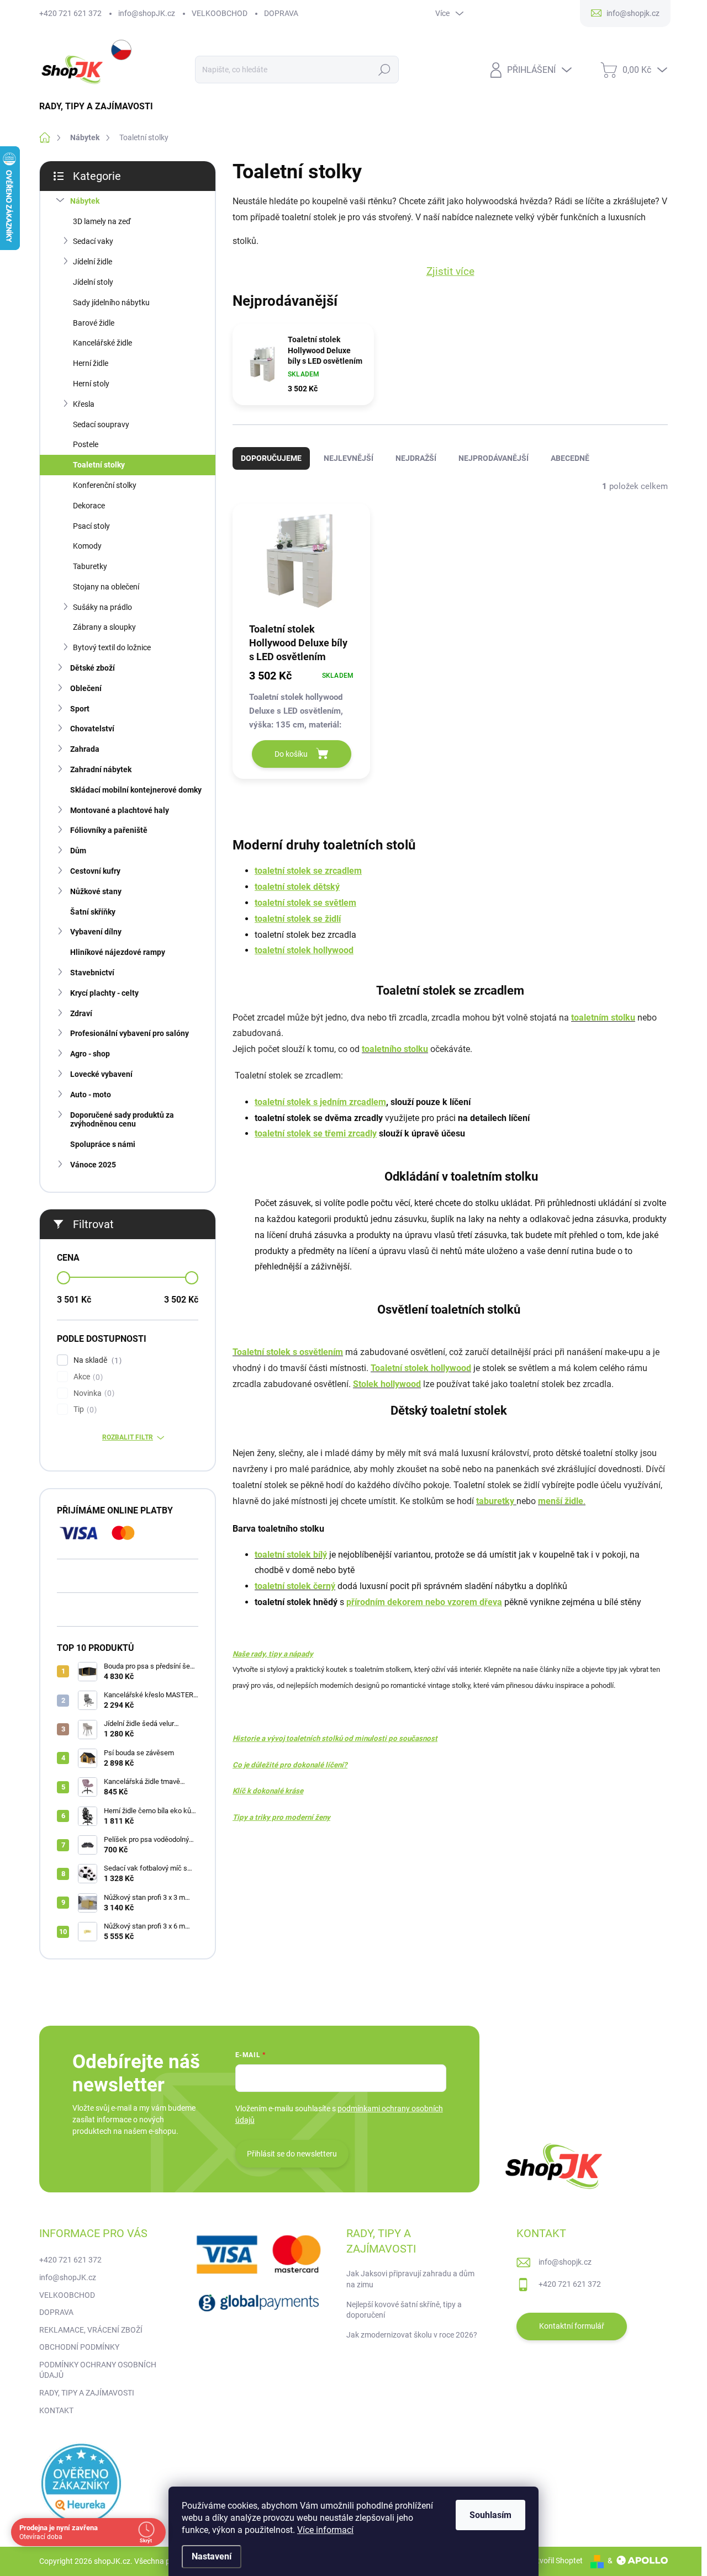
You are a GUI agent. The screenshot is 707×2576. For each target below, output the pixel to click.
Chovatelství (92, 729)
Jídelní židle (93, 262)
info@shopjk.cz (565, 2262)
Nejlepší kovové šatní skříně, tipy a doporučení (404, 2310)
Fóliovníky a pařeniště (109, 830)
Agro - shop (90, 1054)
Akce (87, 1377)
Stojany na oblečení (106, 587)
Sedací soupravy (101, 424)
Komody (87, 546)
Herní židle (91, 363)
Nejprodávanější (494, 458)
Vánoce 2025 (93, 1165)
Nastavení (212, 2556)
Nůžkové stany (96, 891)
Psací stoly (91, 526)
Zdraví (81, 1013)
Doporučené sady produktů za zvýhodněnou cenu (122, 1120)
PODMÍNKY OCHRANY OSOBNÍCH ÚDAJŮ (98, 2370)
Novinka (93, 1393)
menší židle (561, 1501)
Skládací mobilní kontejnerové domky (136, 790)
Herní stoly (91, 384)
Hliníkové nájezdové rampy (118, 952)
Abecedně (570, 458)
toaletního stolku (395, 1049)
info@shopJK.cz (147, 13)
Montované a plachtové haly (120, 810)
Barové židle (94, 323)
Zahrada (85, 749)
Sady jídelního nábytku (111, 302)
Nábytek (85, 201)
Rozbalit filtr (128, 1437)
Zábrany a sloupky (104, 627)
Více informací (325, 2530)
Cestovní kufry (95, 871)
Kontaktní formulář (572, 2326)
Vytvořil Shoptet (555, 2561)
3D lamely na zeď (102, 221)
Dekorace (89, 506)
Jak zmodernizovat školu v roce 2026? (412, 2335)
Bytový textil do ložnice (112, 647)
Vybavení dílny (96, 932)
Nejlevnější (349, 458)
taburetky (496, 1501)
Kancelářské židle (102, 343)
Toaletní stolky (99, 465)
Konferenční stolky (105, 485)
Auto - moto (91, 1095)
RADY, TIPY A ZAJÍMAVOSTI (87, 2393)
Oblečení (86, 688)
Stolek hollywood (387, 1384)
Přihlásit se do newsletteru (292, 2154)
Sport (80, 709)
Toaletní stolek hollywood (421, 1368)
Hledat (385, 70)
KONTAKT (56, 2410)
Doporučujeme (271, 458)
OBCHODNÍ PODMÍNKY (79, 2347)
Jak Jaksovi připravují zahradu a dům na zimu (410, 2279)
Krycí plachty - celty (104, 993)
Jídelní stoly (93, 282)
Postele (86, 444)
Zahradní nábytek (101, 769)
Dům (78, 851)
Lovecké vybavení (101, 1074)
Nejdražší (416, 458)
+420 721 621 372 (70, 13)
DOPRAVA (281, 13)
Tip (84, 1409)
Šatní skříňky (93, 912)
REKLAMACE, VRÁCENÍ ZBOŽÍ (91, 2330)
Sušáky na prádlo (102, 607)
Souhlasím (490, 2515)
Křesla (84, 404)
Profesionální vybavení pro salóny (130, 1033)
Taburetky (90, 566)
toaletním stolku (603, 1018)
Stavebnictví (92, 973)
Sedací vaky (93, 241)
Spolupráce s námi (103, 1144)
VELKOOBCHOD (220, 13)
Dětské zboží (93, 668)
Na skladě (96, 1360)
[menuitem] (100, 107)
